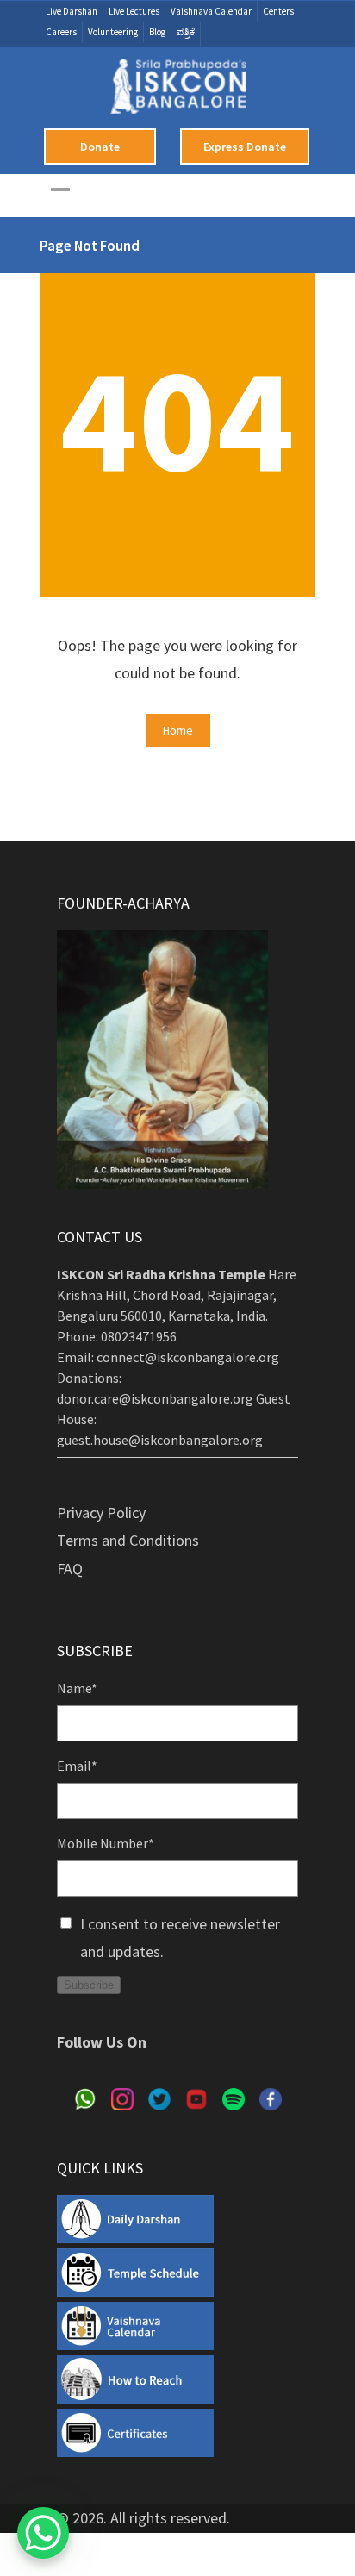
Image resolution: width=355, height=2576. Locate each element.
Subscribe (89, 1985)
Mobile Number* (106, 1843)
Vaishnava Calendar (211, 11)
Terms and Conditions (128, 1540)
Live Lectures (134, 11)
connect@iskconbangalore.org (188, 1357)
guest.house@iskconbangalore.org (160, 1440)
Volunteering (113, 32)
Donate (100, 147)
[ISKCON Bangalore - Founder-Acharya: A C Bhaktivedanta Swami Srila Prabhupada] (178, 93)
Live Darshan (72, 11)
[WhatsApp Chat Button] (43, 2533)
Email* (77, 1766)
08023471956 (139, 1336)
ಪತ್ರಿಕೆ (186, 32)
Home (178, 730)
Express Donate (245, 147)
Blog (157, 32)
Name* (77, 1688)
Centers (278, 11)
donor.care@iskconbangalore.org (155, 1398)
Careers (61, 32)
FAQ (70, 1569)
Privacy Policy (101, 1513)
